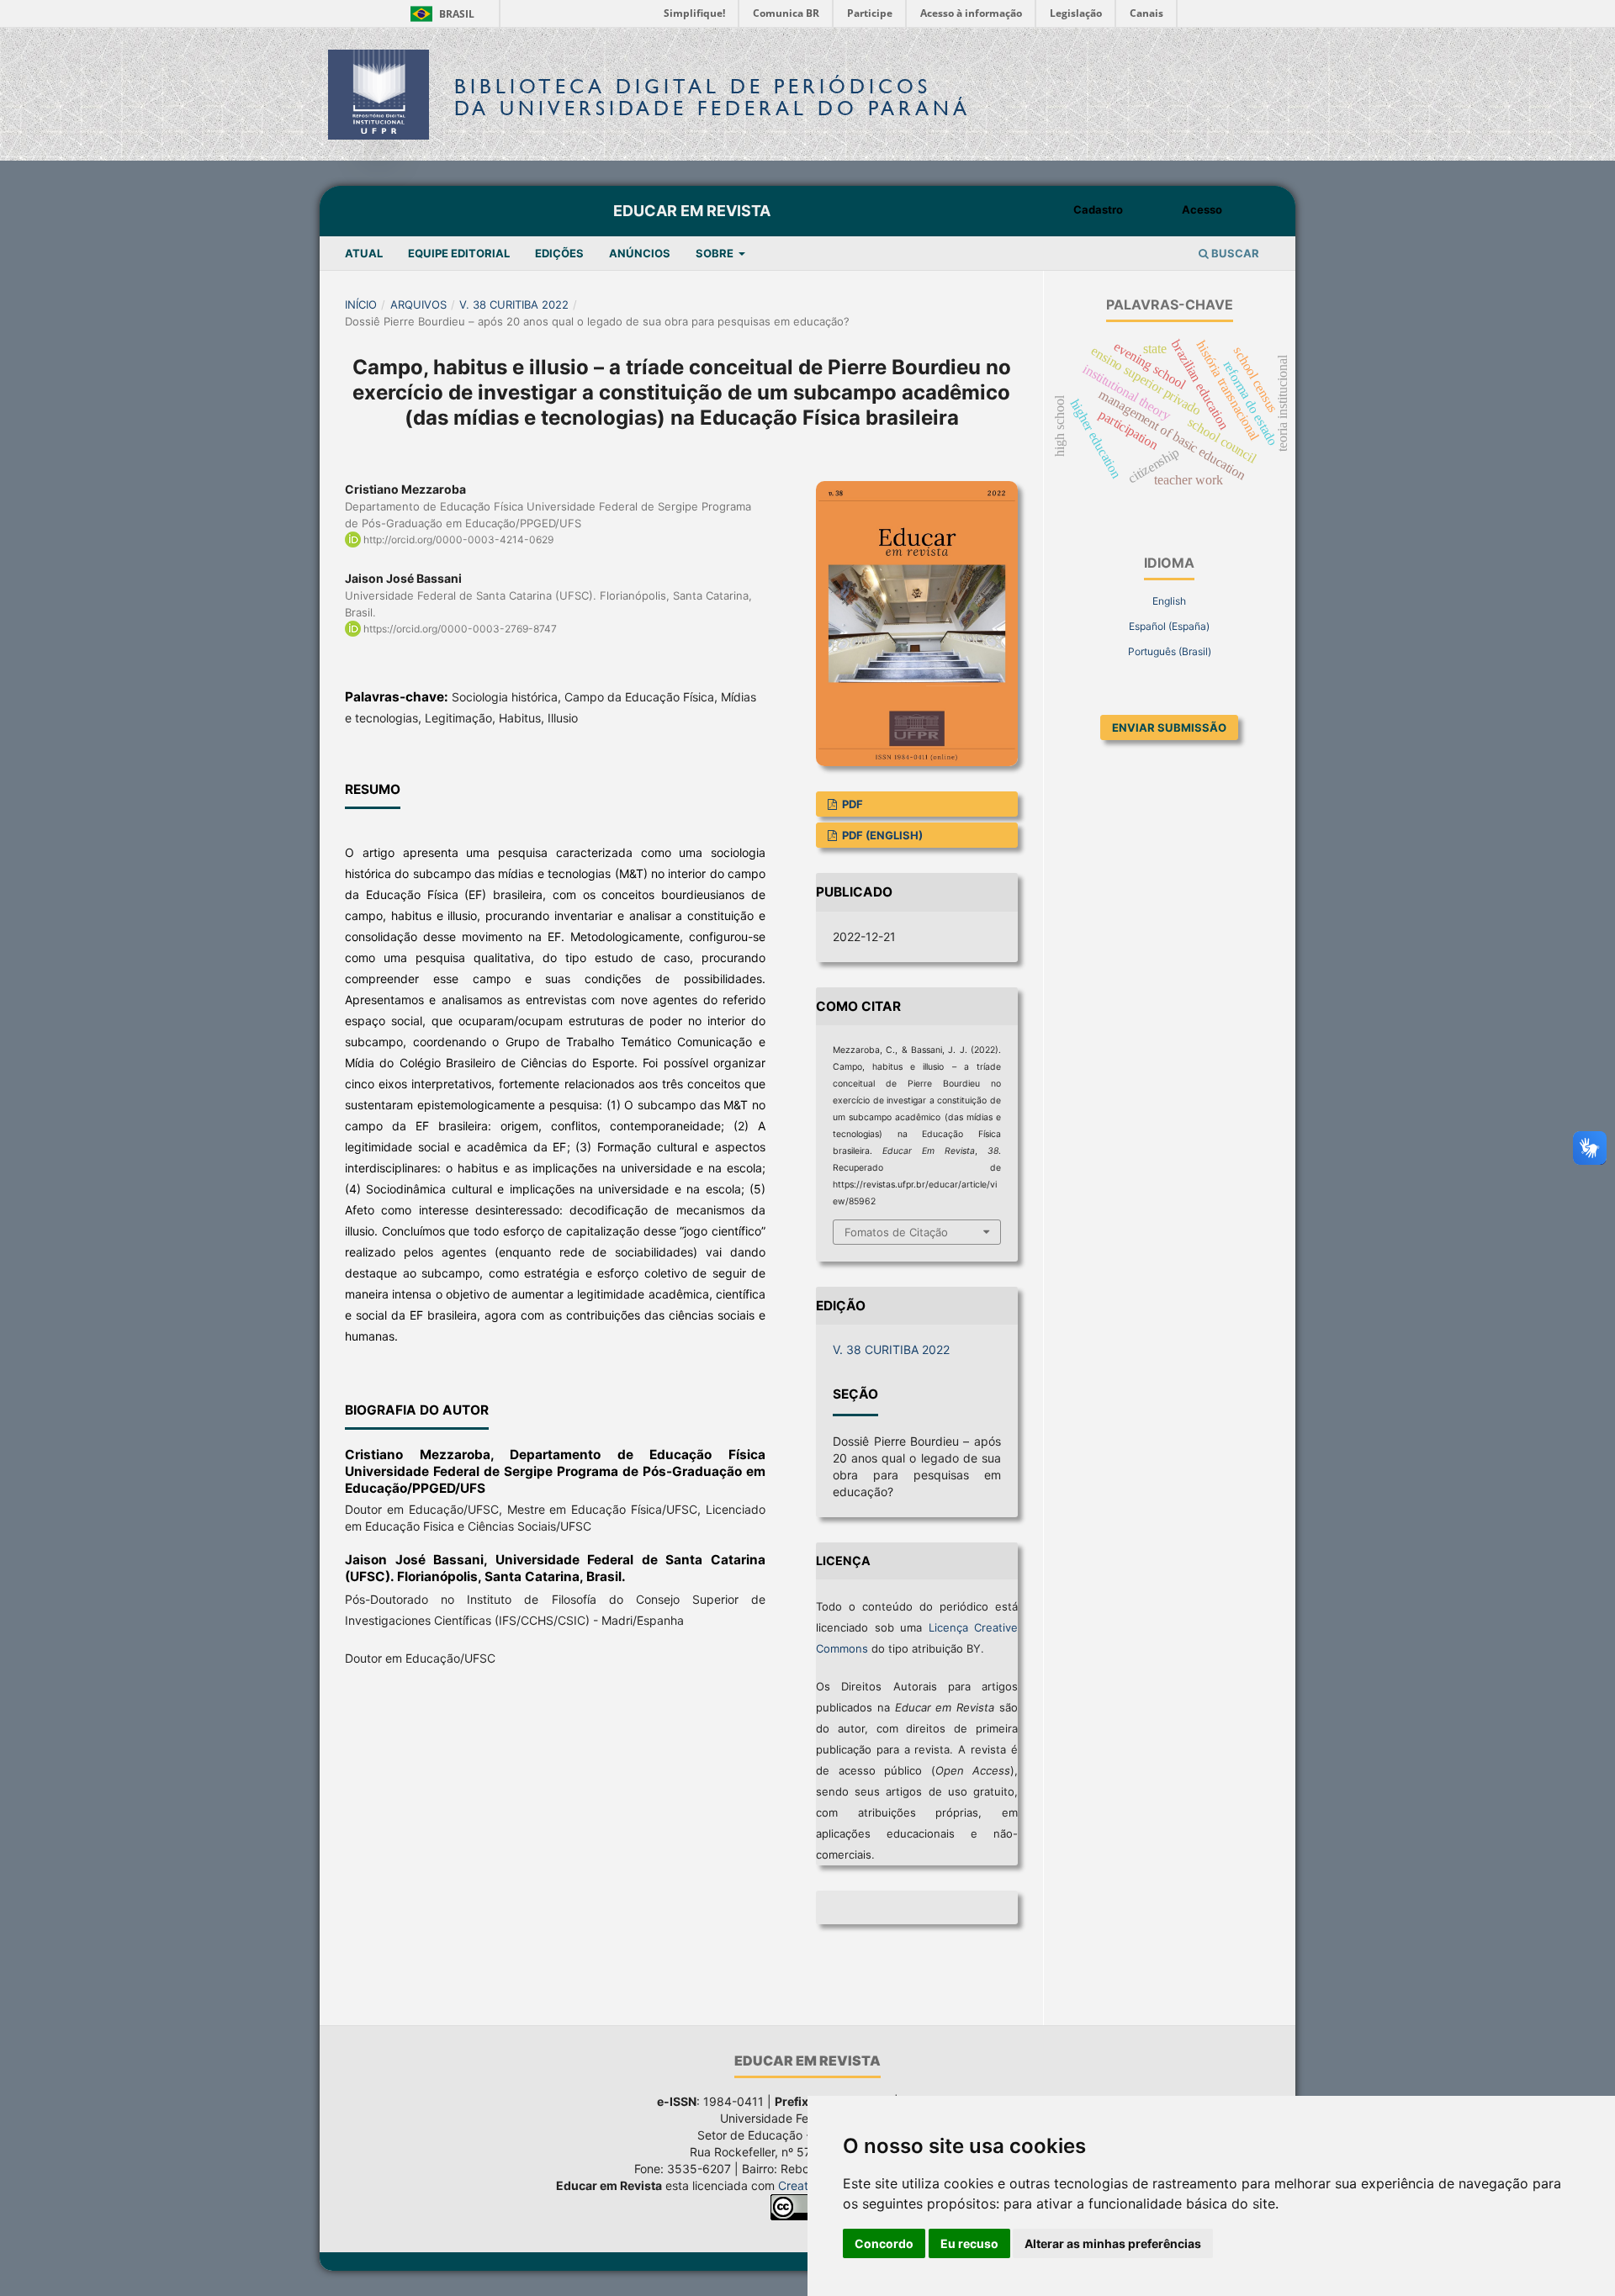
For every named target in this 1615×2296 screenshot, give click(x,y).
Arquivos (418, 304)
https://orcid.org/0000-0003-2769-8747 (460, 629)
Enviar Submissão (1169, 727)
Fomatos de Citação (896, 1232)
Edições (559, 253)
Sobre (716, 253)
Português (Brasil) (1170, 651)
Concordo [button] (884, 2243)
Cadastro (1098, 209)
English (1169, 601)
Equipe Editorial (459, 253)
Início (361, 304)
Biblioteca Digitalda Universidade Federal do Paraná (712, 97)
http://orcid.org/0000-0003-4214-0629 (458, 540)
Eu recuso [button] (969, 2243)
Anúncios (640, 253)
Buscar (1234, 253)
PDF (851, 804)
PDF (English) (881, 835)
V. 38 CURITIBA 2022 (514, 304)
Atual (364, 253)
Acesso (1202, 209)
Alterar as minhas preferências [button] (1113, 2243)
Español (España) (1169, 626)
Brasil (439, 14)
